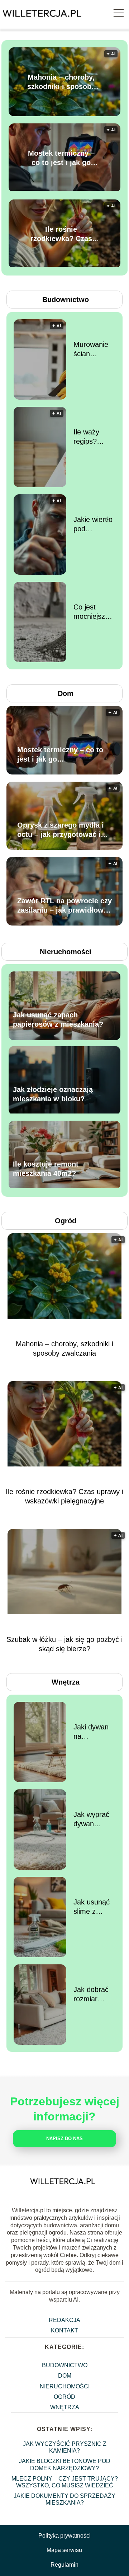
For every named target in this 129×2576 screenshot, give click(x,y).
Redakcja (64, 2320)
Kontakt (64, 2330)
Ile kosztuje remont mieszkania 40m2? (46, 1169)
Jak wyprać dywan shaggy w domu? (91, 1819)
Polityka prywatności (64, 2536)
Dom (66, 693)
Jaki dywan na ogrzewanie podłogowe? (92, 1732)
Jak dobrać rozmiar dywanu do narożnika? (91, 1995)
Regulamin (64, 2565)
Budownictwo (66, 300)
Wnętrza (66, 1682)
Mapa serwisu (64, 2550)
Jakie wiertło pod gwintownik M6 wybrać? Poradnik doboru (93, 524)
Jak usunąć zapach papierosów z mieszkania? (58, 1020)
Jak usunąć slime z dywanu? (92, 1907)
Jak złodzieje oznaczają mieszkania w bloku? (53, 1094)
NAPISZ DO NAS (64, 2139)
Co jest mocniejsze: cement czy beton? (92, 612)
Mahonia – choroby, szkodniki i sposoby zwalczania (61, 82)
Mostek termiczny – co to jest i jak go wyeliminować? (61, 158)
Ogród (66, 1221)
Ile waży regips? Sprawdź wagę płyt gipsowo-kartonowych (94, 437)
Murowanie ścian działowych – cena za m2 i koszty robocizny (94, 349)
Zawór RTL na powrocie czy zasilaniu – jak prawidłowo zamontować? (64, 906)
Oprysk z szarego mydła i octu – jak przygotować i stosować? (61, 830)
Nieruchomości (66, 952)
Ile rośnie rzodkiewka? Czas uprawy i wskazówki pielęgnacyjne (61, 234)
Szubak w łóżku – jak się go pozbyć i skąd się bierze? (64, 1644)
